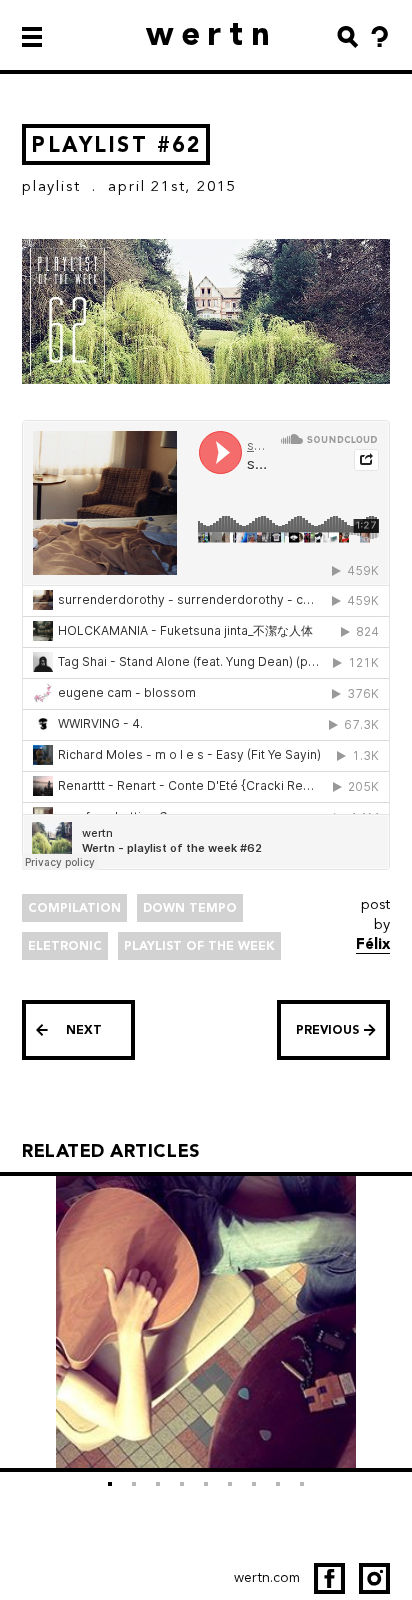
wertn (212, 33)
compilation (74, 908)
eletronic (65, 946)
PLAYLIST (51, 186)
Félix (373, 944)
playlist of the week (199, 946)
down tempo (190, 908)
